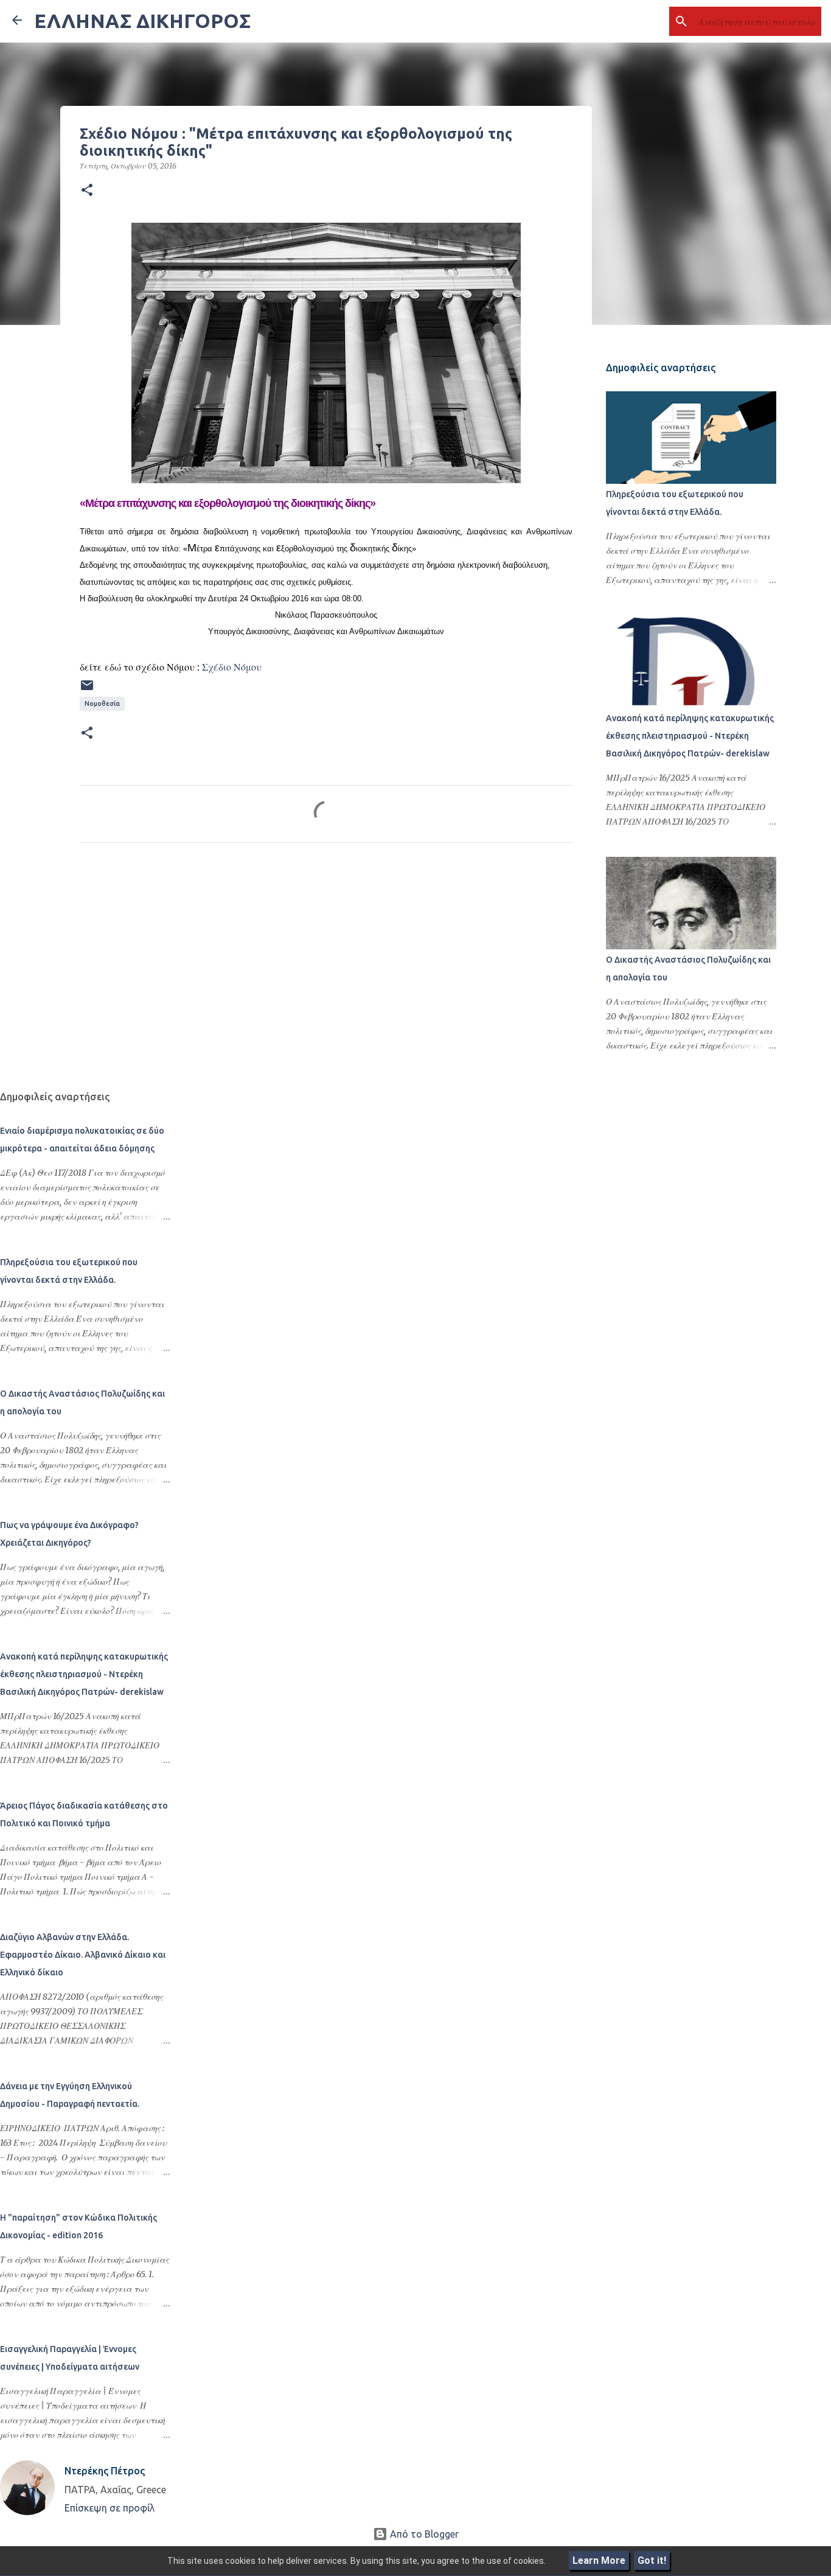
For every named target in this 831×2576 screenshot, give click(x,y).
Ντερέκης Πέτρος (105, 2471)
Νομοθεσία (102, 703)
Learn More (599, 2560)
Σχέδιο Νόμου (232, 667)
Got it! (652, 2560)
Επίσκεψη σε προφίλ (110, 2508)
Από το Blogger (423, 2534)
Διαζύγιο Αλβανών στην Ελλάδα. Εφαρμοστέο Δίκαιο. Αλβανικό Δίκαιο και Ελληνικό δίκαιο (83, 1955)
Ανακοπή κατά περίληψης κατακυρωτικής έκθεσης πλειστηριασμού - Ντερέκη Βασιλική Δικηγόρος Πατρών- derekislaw (690, 736)
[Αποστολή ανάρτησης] (87, 690)
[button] (87, 190)
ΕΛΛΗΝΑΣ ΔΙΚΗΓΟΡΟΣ (142, 21)
